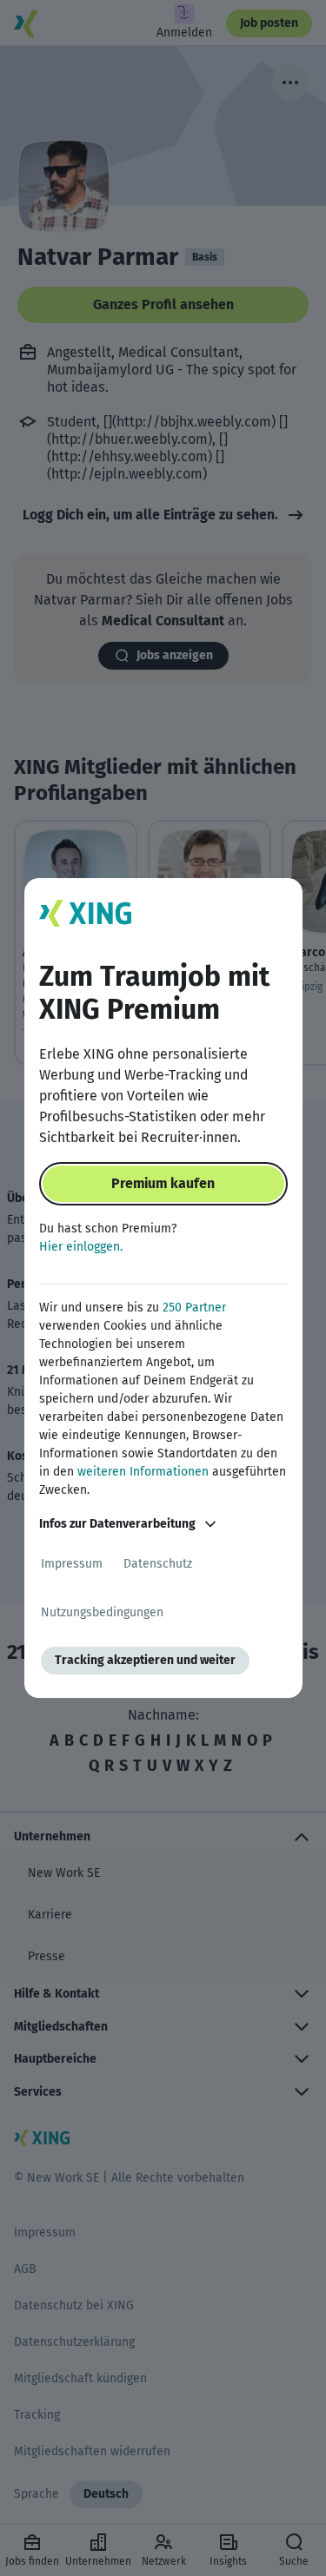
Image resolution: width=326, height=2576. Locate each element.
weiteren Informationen (143, 1472)
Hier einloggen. (81, 1247)
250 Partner (194, 1308)
